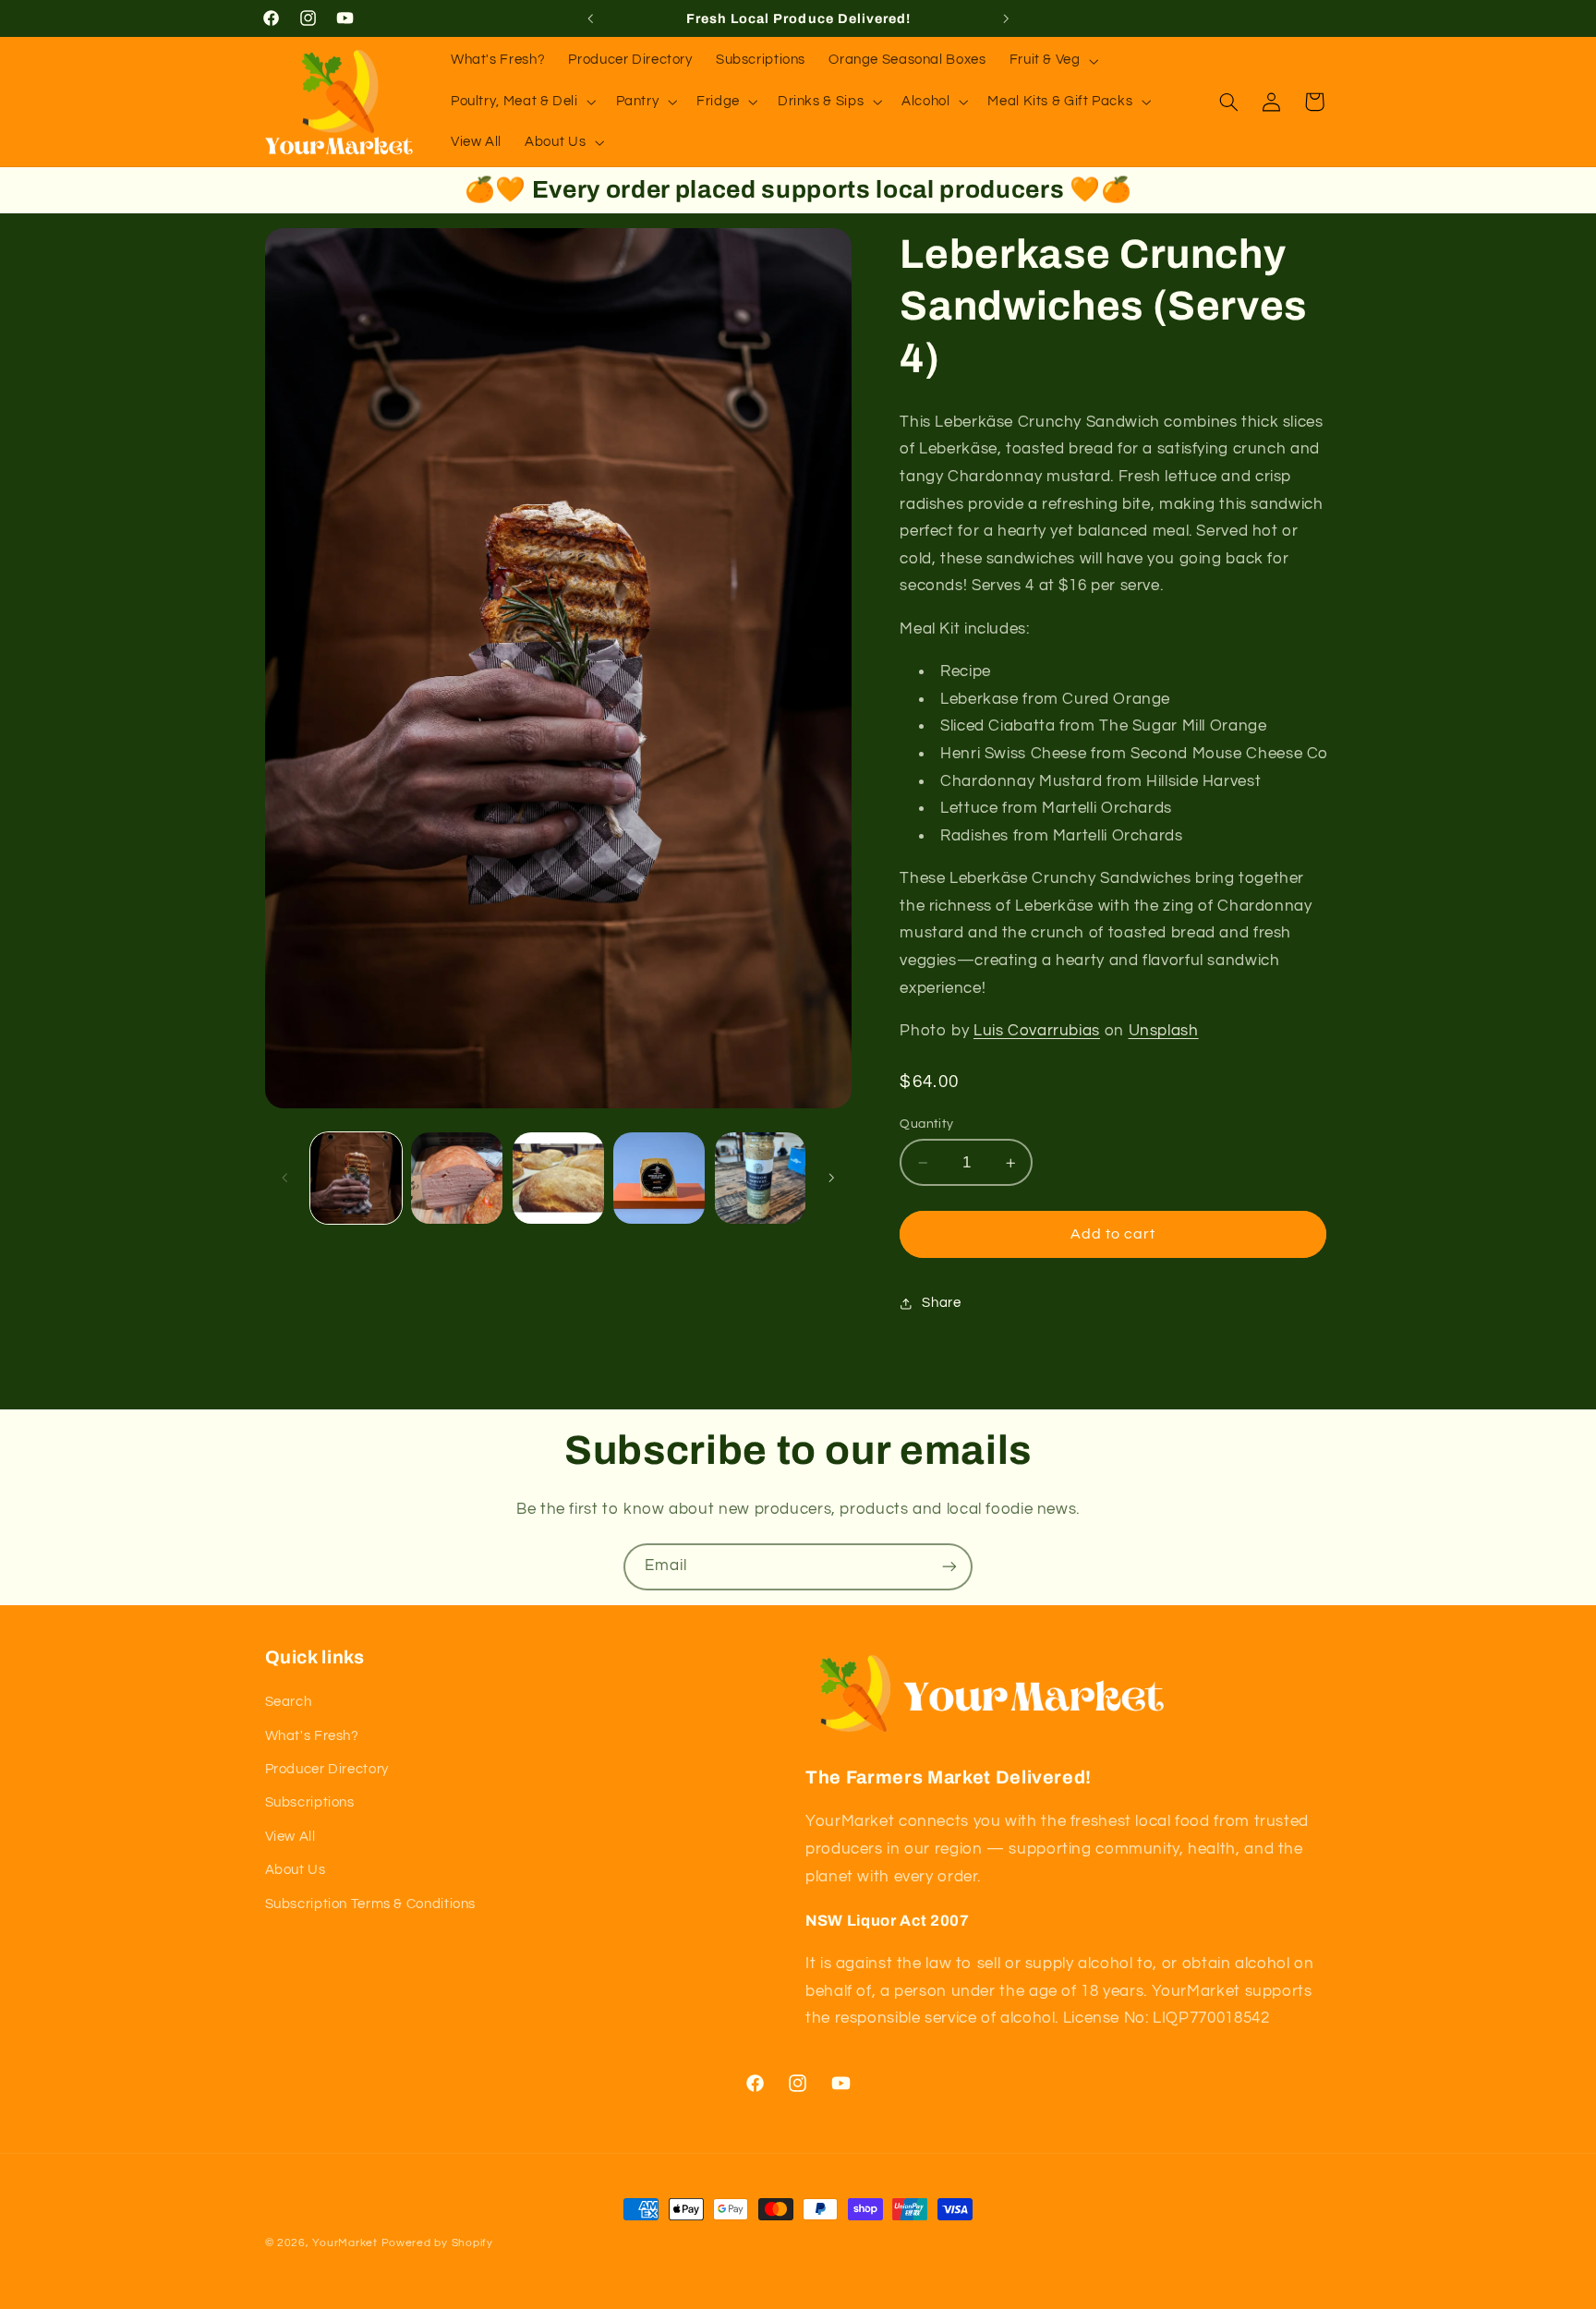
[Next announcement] (1006, 18)
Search (289, 1702)
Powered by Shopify (437, 2243)
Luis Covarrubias (1037, 1031)
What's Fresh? (312, 1736)
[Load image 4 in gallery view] (659, 1178)
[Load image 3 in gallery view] (558, 1178)
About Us (296, 1870)
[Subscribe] (949, 1567)
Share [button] (941, 1304)
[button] (1052, 61)
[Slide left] (285, 1179)
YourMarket (345, 2243)
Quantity (926, 1124)
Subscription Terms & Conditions (371, 1904)
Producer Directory (327, 1769)
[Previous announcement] (590, 18)
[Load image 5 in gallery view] (761, 1178)
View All (290, 1837)
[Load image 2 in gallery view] (457, 1178)
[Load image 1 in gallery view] (356, 1178)
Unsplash (1164, 1031)
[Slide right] (831, 1179)
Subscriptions (310, 1802)
